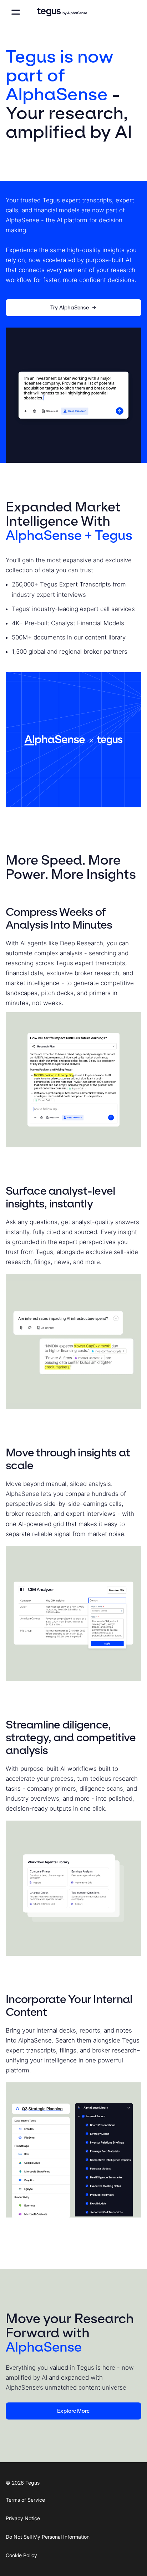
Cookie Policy (21, 2555)
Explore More (73, 2411)
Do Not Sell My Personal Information (48, 2537)
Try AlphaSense (69, 308)
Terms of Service (25, 2500)
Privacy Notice (23, 2518)
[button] (16, 12)
